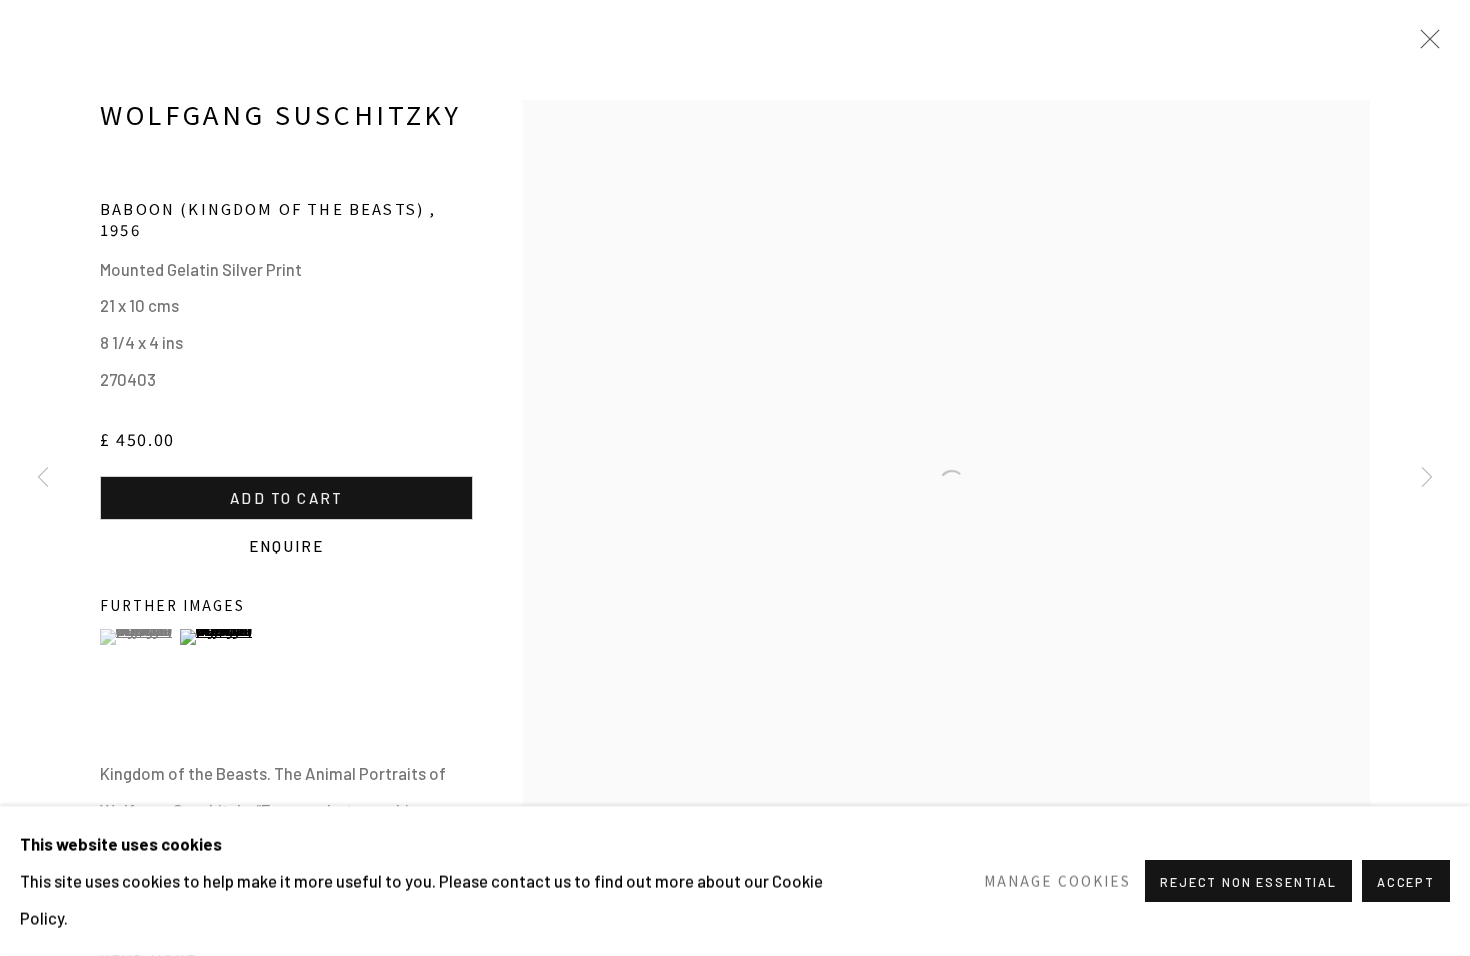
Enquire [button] (286, 546)
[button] (137, 637)
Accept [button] (1406, 882)
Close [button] (1425, 45)
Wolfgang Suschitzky (281, 114)
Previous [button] (43, 477)
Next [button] (1427, 477)
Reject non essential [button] (1248, 882)
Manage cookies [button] (1057, 880)
